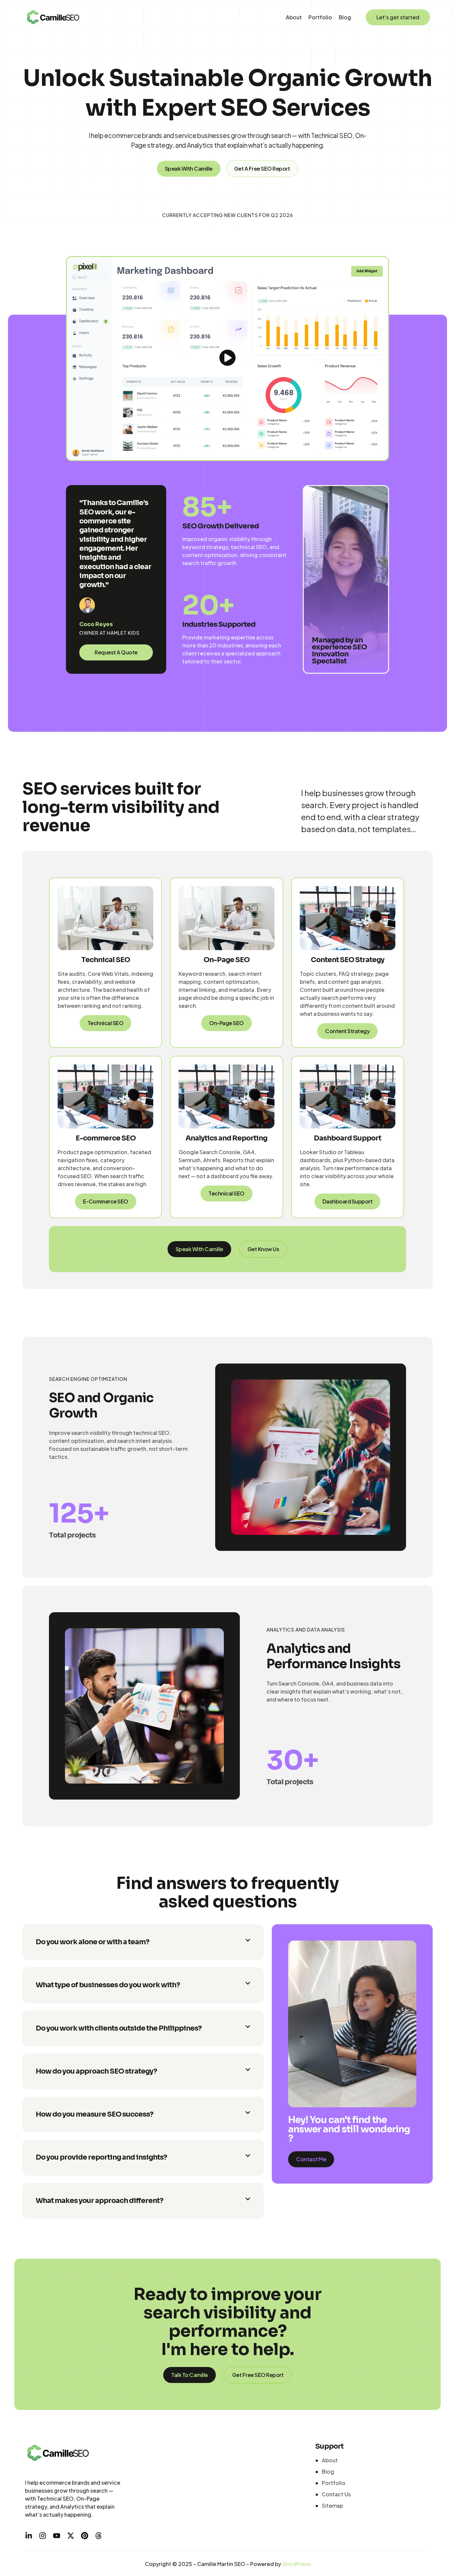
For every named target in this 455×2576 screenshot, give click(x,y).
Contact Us (336, 2494)
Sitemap (332, 2505)
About (294, 17)
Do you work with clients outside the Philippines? (119, 2028)
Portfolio (320, 17)
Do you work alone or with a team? (92, 1942)
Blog (345, 17)
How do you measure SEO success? (94, 2114)
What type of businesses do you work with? (108, 1985)
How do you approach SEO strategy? (96, 2071)
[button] (143, 1942)
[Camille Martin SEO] (53, 17)
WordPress (296, 2564)
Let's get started (398, 17)
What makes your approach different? (99, 2201)
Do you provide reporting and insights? (101, 2157)
